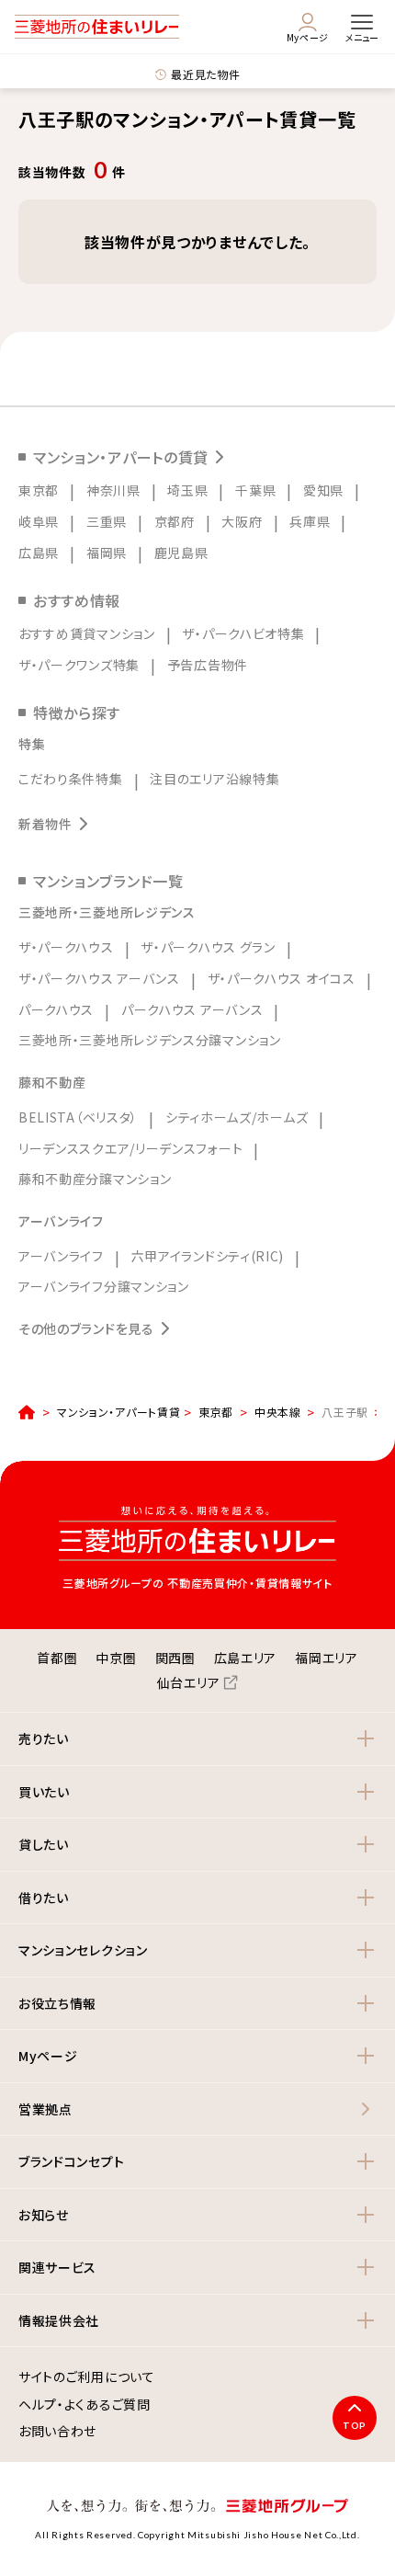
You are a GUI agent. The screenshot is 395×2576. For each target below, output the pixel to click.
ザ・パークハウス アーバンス (99, 978)
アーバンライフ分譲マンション (104, 1286)
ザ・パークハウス (66, 947)
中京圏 (116, 1658)
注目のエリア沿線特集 (214, 779)
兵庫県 (310, 521)
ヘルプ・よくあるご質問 (85, 2405)
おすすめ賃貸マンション (87, 633)
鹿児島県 (181, 553)
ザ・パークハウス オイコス (282, 978)
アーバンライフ (61, 1256)
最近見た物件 (205, 74)
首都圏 (57, 1658)
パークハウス (56, 1009)
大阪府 (242, 521)
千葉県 (255, 490)
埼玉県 (187, 490)
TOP (355, 2425)
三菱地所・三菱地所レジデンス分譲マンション (150, 1040)
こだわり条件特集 (71, 779)
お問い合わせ (57, 2432)
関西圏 (175, 1658)
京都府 (175, 521)
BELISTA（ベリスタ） (78, 1117)
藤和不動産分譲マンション (95, 1179)
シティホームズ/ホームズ (237, 1117)
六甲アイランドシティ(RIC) (208, 1256)
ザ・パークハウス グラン (208, 947)
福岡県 (107, 553)
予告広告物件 (208, 665)
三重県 (107, 521)
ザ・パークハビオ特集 (243, 633)
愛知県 (323, 490)
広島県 (39, 553)
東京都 (39, 490)
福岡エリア (327, 1658)
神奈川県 (113, 490)
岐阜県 (39, 521)
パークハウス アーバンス (192, 1009)
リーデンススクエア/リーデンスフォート (130, 1148)
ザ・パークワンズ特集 (79, 665)
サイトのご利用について (87, 2377)
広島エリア (246, 1658)
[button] (197, 1739)
